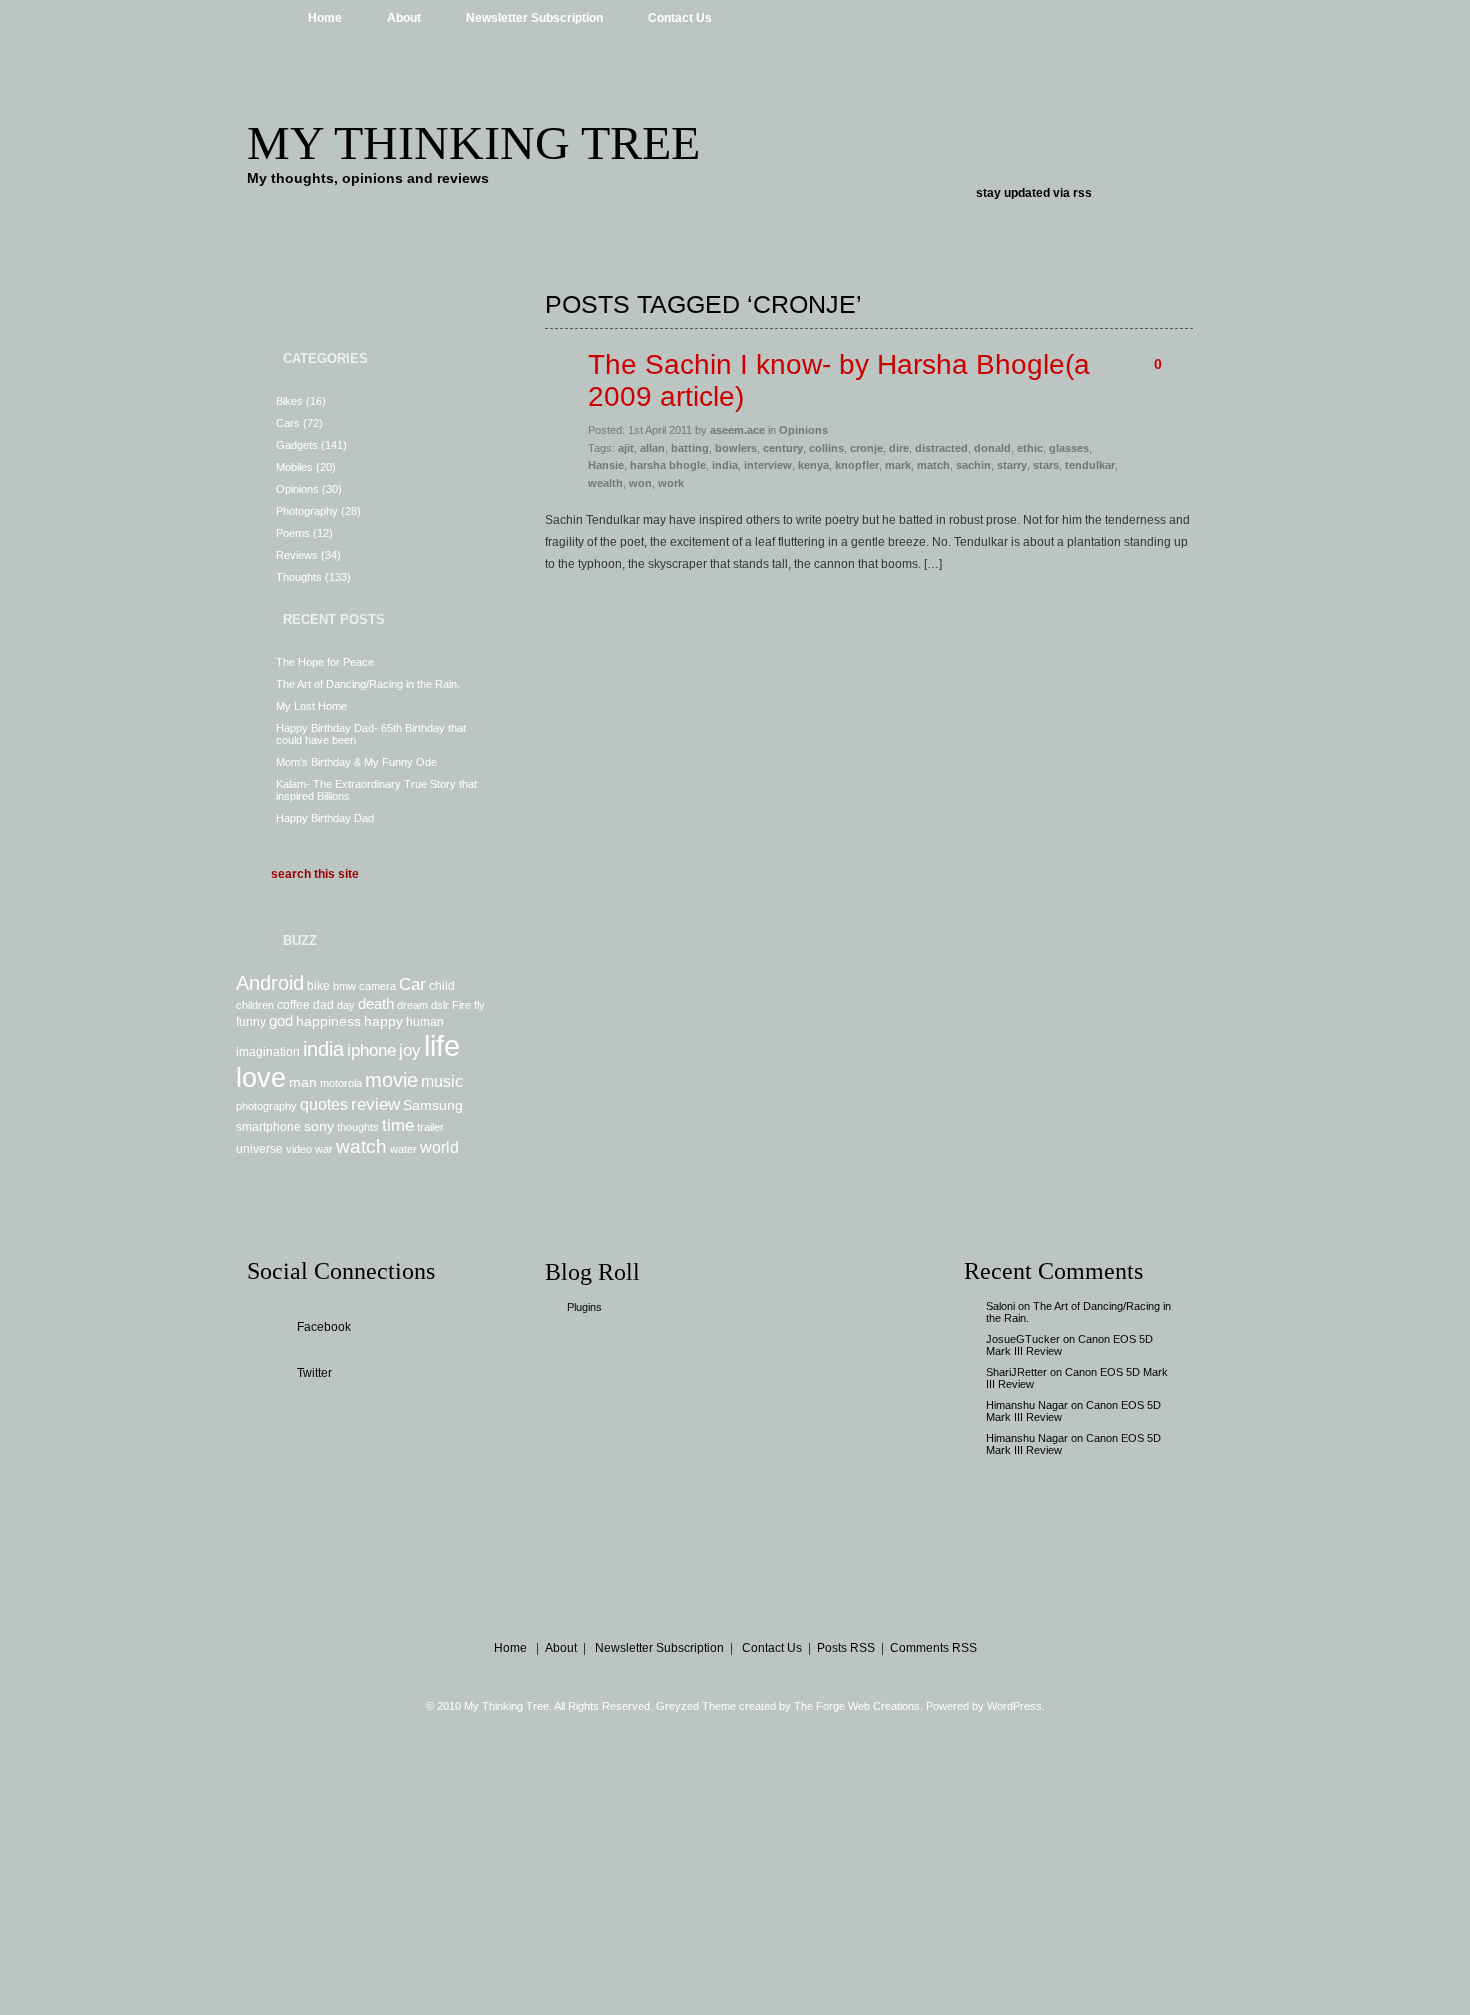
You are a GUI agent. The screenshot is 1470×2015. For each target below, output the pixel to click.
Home (325, 18)
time (398, 1125)
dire (899, 448)
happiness (328, 1021)
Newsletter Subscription (534, 18)
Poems (293, 533)
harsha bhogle (668, 465)
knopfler (857, 465)
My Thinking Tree (473, 142)
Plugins (584, 1307)
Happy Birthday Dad (325, 818)
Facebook (324, 1327)
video (299, 1149)
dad (323, 1005)
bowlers (736, 448)
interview (768, 465)
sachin (973, 465)
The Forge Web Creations (857, 1706)
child (442, 986)
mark (898, 465)
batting (690, 448)
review (375, 1104)
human (425, 1022)
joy (410, 1050)
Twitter (314, 1373)
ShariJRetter (1016, 1372)
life (442, 1045)
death (376, 1003)
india (323, 1049)
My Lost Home (311, 706)
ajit (626, 448)
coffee (293, 1005)
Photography (307, 511)
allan (652, 448)
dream (412, 1005)
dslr (440, 1005)
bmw (344, 986)
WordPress (1014, 1706)
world (439, 1147)
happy (383, 1021)
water (403, 1149)
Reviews (297, 555)
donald (992, 448)
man (303, 1082)
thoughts (358, 1127)
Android (270, 983)
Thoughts (299, 577)
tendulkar (1090, 465)
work (671, 483)
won (640, 483)
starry (1012, 465)
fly (479, 1005)
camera (377, 986)
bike (318, 986)
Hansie (606, 465)
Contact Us (680, 18)
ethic (1030, 448)
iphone (371, 1050)
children (255, 1005)
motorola (341, 1083)
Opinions (297, 489)
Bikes (289, 401)
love (261, 1078)
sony (319, 1126)
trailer (430, 1127)
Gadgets (297, 445)
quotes (324, 1104)
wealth (605, 483)
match (933, 465)
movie (391, 1080)
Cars (288, 423)
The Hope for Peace (325, 662)
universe (259, 1149)
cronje (866, 448)
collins (826, 448)
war (324, 1149)
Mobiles (294, 467)
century (783, 448)
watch (361, 1146)
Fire (461, 1005)
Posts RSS (846, 1648)
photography (266, 1106)
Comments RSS (933, 1648)
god (281, 1020)
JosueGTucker (1023, 1339)
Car (412, 984)
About (404, 18)
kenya (813, 465)
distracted (941, 448)
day (346, 1005)
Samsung (433, 1105)
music (442, 1081)
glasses (1069, 448)
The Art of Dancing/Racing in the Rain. (368, 684)
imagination (268, 1052)
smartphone (268, 1127)
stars (1046, 465)
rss (1082, 193)
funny (251, 1022)
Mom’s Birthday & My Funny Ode (356, 762)
